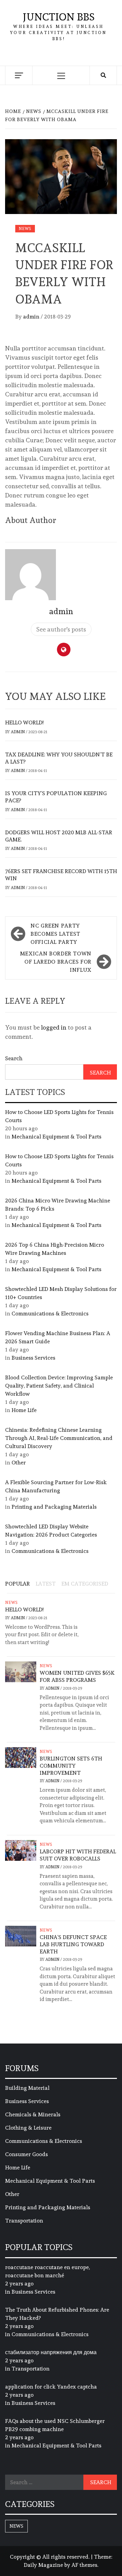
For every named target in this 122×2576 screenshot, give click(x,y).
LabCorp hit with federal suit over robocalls (78, 1855)
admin (32, 317)
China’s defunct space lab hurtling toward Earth (73, 1944)
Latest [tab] (46, 1584)
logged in (54, 1027)
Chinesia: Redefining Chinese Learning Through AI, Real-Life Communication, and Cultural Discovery (59, 1438)
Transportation (24, 2221)
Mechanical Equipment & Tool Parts (56, 1137)
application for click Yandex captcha (51, 2387)
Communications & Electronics (50, 1314)
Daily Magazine (43, 2565)
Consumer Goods (26, 2154)
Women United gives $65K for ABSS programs (77, 1676)
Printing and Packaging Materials (54, 1507)
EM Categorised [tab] (85, 1584)
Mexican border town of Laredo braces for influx (56, 962)
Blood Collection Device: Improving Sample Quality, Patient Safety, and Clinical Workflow (59, 1386)
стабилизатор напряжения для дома (51, 2352)
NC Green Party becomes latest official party (55, 934)
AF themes (84, 2565)
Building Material (27, 2088)
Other (19, 1463)
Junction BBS (59, 17)
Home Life (24, 1410)
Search (14, 1058)
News (25, 229)
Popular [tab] (17, 1584)
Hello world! (24, 723)
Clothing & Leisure (28, 2128)
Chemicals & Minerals (33, 2114)
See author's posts (61, 629)
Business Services (33, 1358)
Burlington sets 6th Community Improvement (71, 1766)
